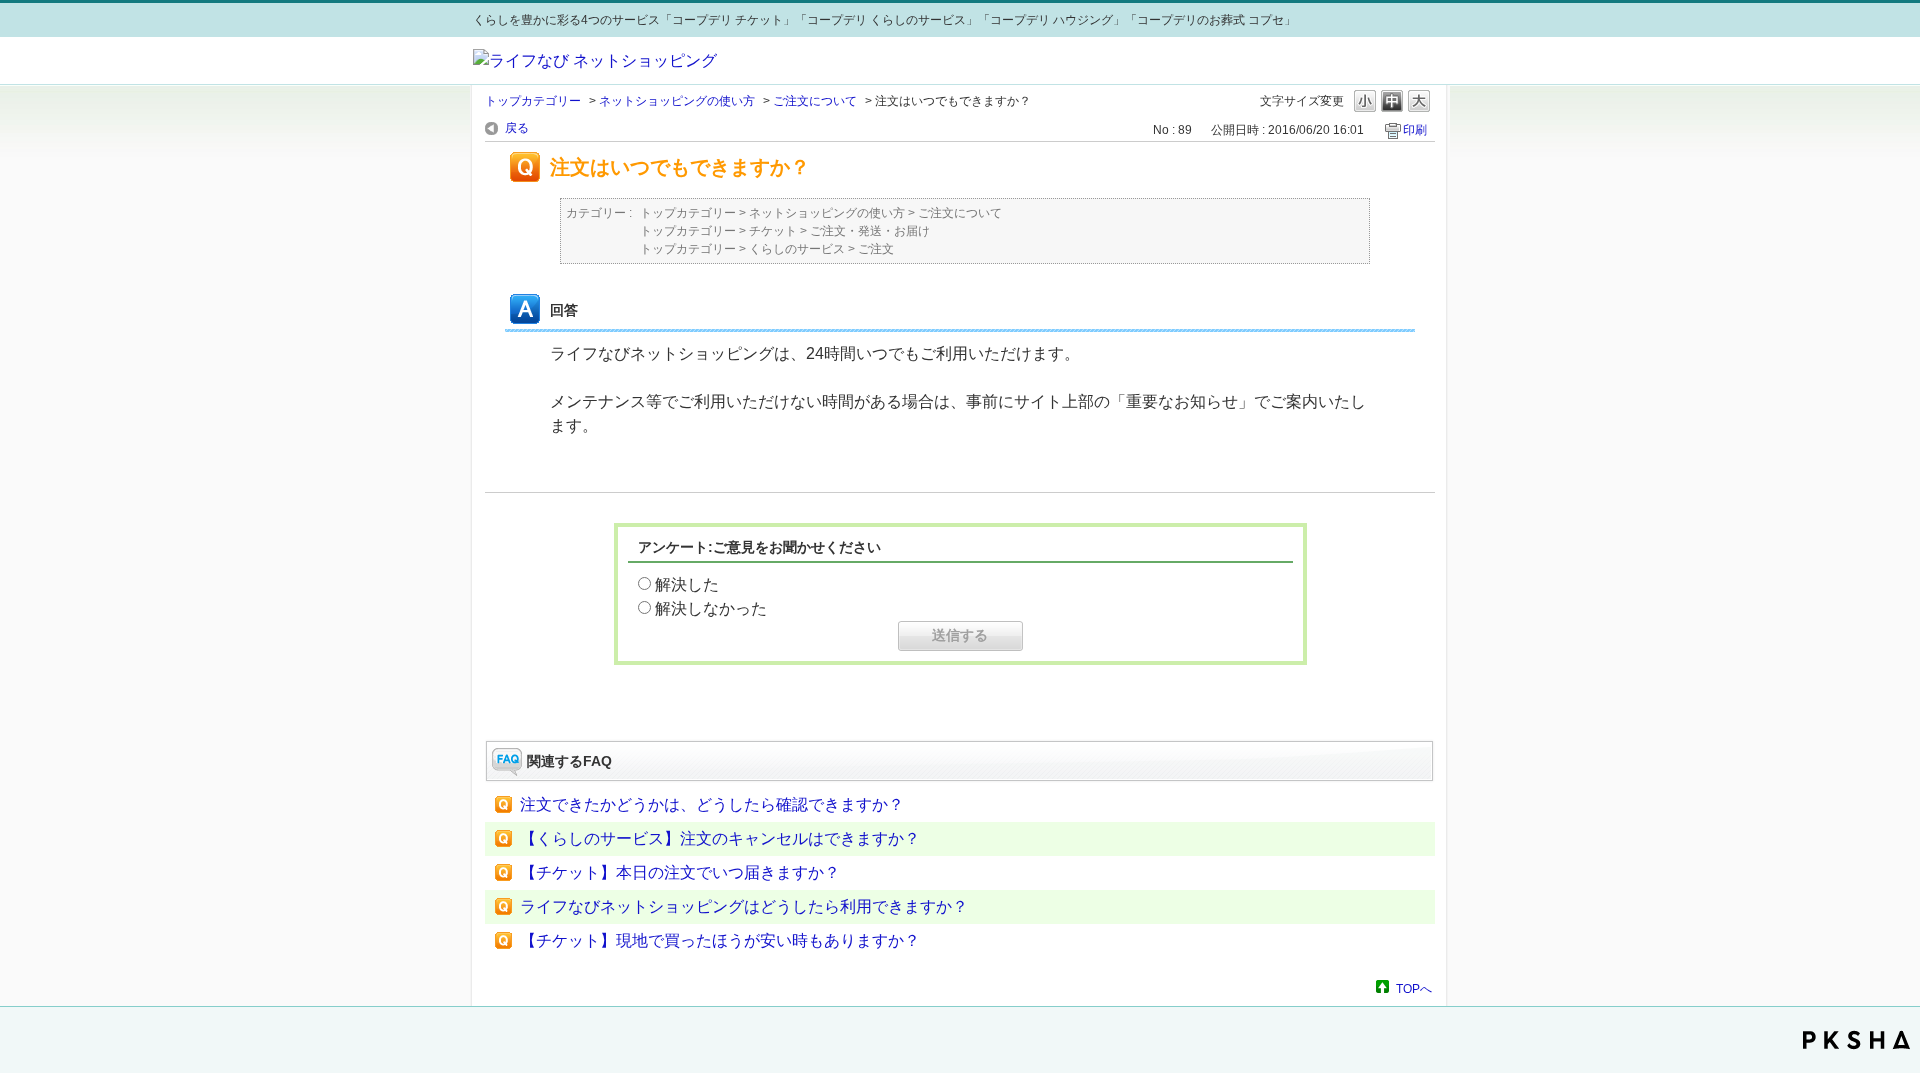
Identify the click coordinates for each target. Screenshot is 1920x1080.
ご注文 (876, 249)
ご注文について (815, 101)
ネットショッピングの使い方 (677, 101)
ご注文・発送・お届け (870, 231)
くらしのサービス (797, 249)
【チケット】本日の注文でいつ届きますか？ (680, 872)
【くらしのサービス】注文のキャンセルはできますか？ (720, 838)
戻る (517, 128)
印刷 (1415, 130)
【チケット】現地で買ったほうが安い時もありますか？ (720, 940)
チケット (773, 231)
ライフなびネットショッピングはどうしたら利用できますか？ (744, 906)
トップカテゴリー (533, 101)
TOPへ (1414, 988)
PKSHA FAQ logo (1856, 1040)
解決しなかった (711, 608)
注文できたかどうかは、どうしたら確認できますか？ (712, 804)
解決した (687, 584)
